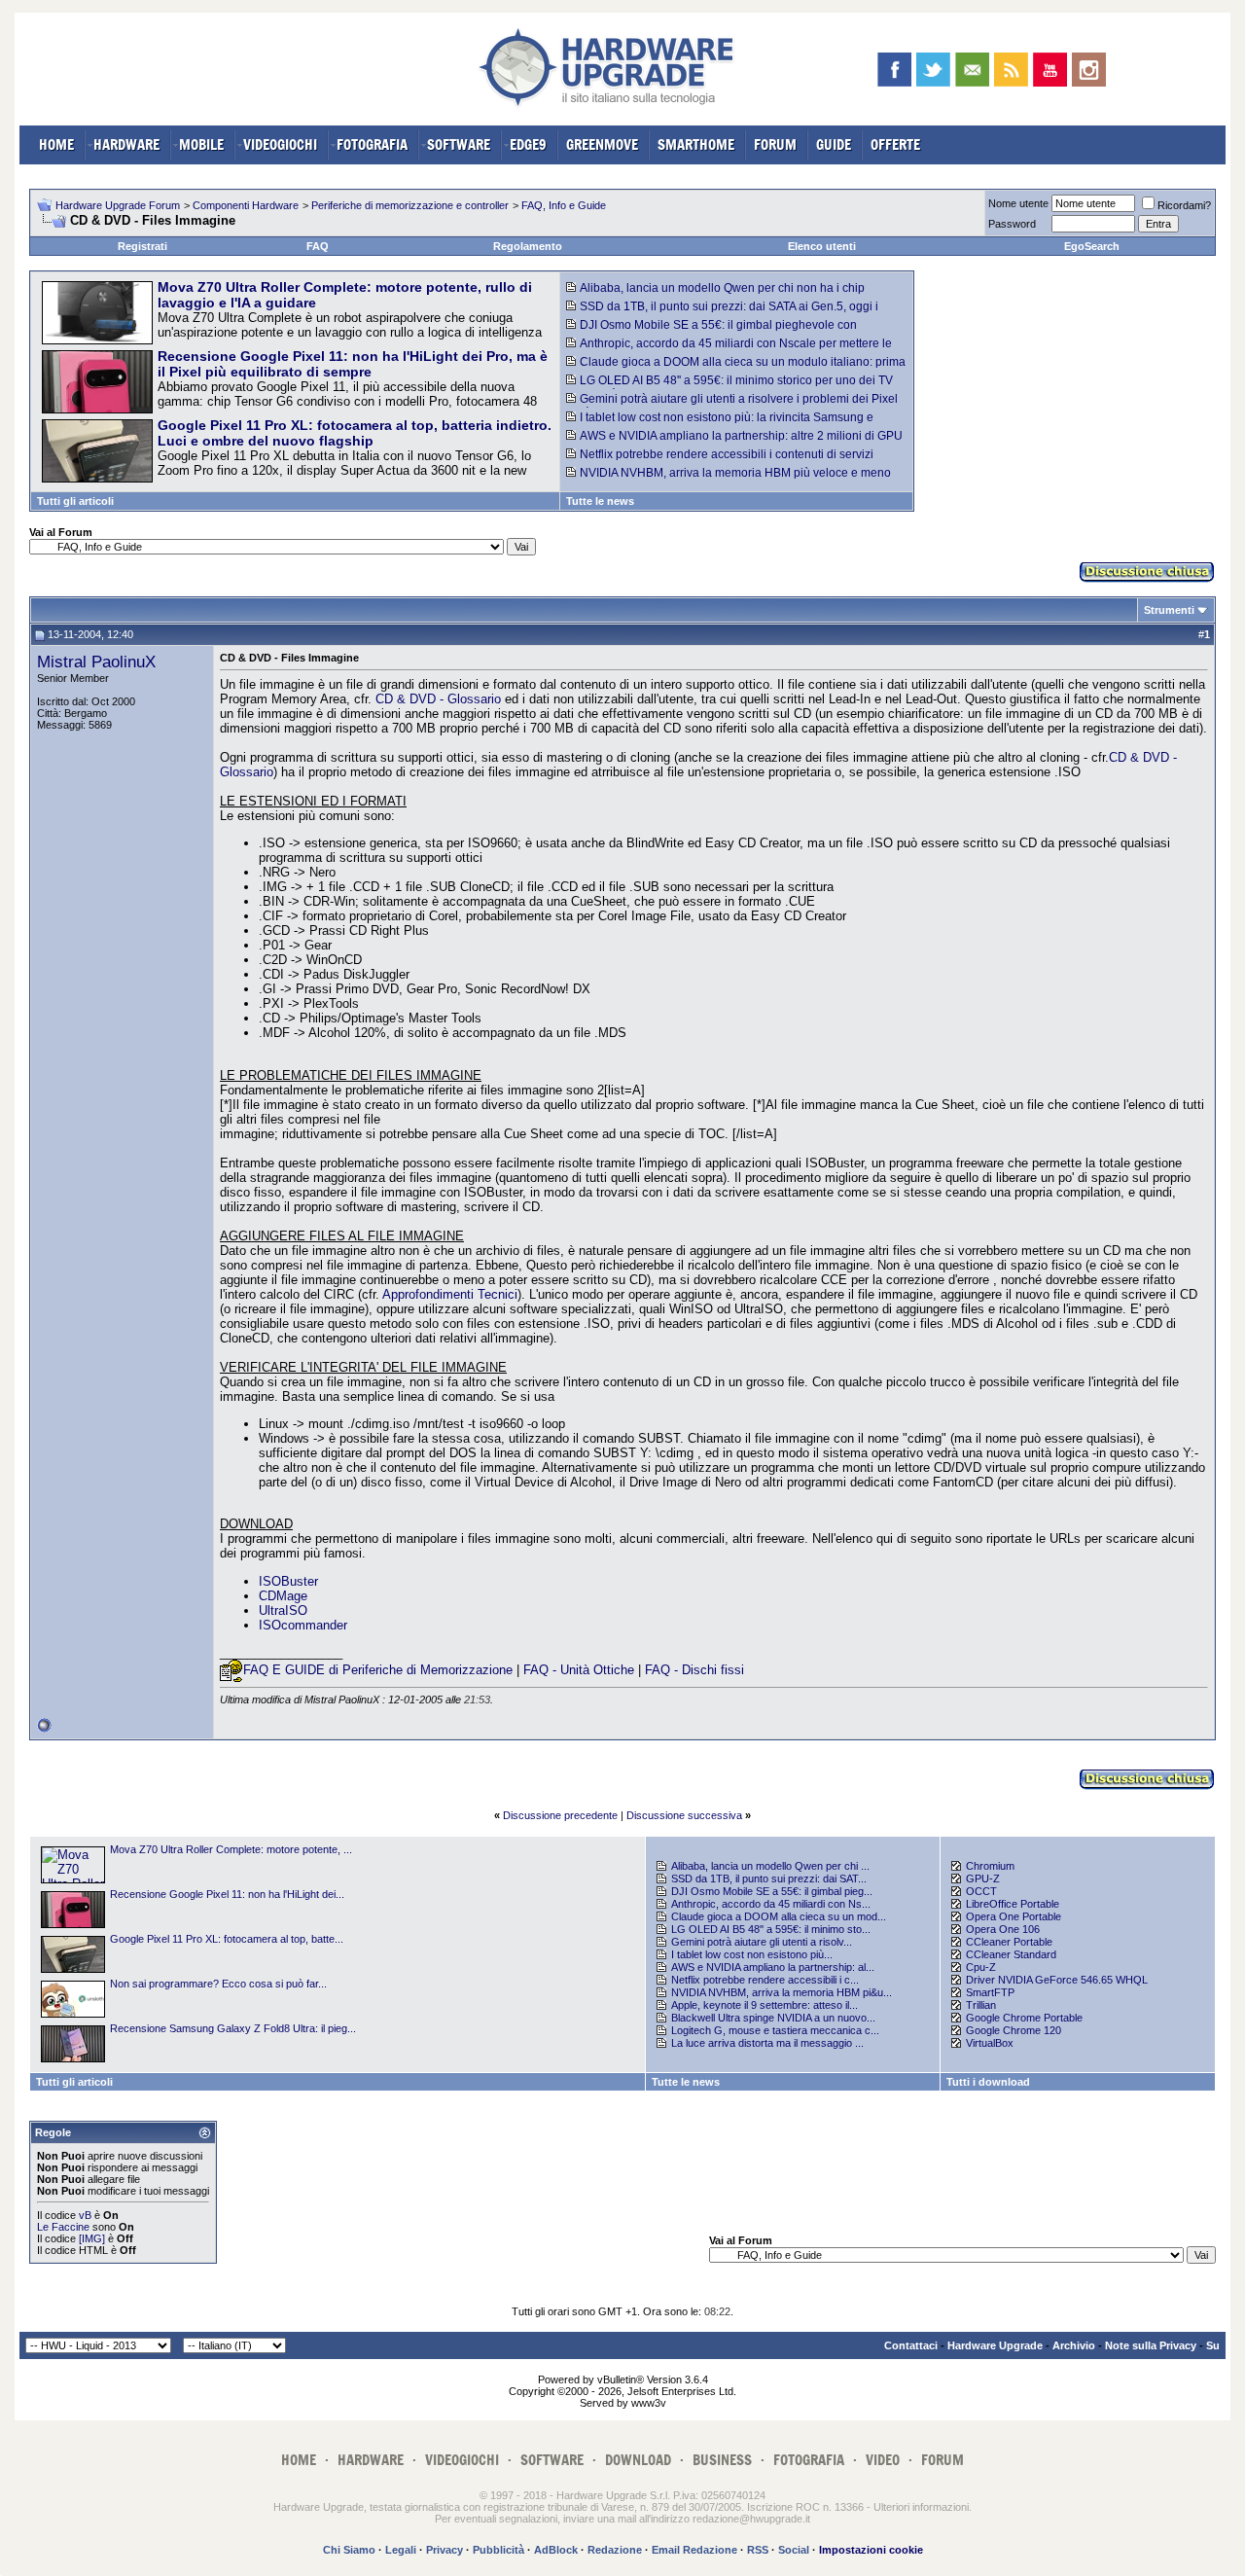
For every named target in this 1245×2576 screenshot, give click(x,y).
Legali (401, 2550)
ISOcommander (303, 1625)
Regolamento (528, 246)
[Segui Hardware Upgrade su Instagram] (1089, 70)
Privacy (445, 2550)
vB (85, 2215)
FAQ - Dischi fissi (694, 1670)
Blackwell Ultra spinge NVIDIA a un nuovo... (773, 2018)
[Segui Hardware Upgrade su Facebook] (894, 70)
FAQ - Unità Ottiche (579, 1670)
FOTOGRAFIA (372, 144)
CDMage (283, 1596)
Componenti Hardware (246, 205)
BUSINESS (722, 2460)
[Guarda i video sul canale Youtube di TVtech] (1050, 70)
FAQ (318, 246)
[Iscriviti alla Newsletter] (972, 70)
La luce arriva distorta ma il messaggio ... (767, 2043)
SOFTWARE (459, 144)
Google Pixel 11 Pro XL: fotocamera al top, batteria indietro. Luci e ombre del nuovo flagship (355, 433)
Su (1213, 2345)
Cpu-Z (981, 1967)
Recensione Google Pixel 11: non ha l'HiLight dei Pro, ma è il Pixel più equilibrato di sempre (353, 364)
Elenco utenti (822, 246)
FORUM (775, 144)
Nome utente (1018, 203)
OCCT (981, 1891)
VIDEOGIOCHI (280, 144)
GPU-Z (983, 1878)
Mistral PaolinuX (96, 662)
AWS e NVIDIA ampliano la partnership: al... (773, 1967)
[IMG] (92, 2238)
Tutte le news (600, 501)
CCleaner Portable (1009, 1942)
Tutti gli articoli (75, 501)
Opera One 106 (1003, 1929)
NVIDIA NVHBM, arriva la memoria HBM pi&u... (782, 1992)
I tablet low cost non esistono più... (752, 1954)
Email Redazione (694, 2550)
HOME (56, 144)
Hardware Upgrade (995, 2345)
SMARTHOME (696, 144)
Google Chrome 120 (1014, 2030)
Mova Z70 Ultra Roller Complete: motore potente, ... (231, 1849)
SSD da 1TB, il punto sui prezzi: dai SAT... (769, 1878)
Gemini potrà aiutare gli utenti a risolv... (762, 1942)
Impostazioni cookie (871, 2550)
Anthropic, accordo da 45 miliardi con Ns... (771, 1904)
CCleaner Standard (1011, 1954)
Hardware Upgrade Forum (118, 205)
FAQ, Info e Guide (564, 205)
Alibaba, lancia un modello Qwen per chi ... (770, 1866)
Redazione (615, 2550)
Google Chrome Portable (1024, 2018)
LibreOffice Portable (1013, 1904)
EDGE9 (528, 144)
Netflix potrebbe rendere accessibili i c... (765, 1980)
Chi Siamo (349, 2550)
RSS (758, 2550)
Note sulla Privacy (1151, 2345)
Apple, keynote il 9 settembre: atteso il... (765, 2005)
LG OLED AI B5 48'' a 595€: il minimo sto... (771, 1929)
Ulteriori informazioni (921, 2507)
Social (794, 2550)
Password (1012, 224)
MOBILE (201, 144)
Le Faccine (63, 2227)
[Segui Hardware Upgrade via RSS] (1011, 70)
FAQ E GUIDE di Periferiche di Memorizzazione (378, 1670)
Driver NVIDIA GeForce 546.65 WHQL (1057, 1980)
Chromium (990, 1866)
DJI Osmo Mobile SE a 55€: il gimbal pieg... (772, 1891)
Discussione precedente (560, 1815)
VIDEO (883, 2460)
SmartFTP (990, 1992)
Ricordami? (1184, 205)
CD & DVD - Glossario (438, 699)
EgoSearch (1092, 246)
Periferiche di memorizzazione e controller (410, 205)
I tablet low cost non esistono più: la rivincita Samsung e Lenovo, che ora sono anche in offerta (720, 424)
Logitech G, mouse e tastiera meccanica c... (775, 2030)
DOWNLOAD (638, 2460)
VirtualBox (990, 2043)
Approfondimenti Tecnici (450, 1294)
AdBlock (556, 2550)
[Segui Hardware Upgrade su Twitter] (933, 70)
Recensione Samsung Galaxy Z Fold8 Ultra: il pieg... (233, 2028)
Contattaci (911, 2345)
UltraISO (283, 1610)
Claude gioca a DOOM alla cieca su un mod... (779, 1916)
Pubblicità (498, 2550)
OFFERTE (895, 144)
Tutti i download (988, 2082)
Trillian (981, 2005)
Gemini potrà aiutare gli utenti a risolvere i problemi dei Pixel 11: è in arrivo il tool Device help (732, 406)
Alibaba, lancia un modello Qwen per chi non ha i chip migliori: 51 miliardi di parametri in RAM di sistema (715, 295)
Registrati (142, 246)
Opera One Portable (1014, 1916)
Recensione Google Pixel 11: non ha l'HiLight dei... (227, 1894)
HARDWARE (126, 144)
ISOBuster (288, 1581)
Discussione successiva (684, 1815)
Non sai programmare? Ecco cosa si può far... (218, 1984)
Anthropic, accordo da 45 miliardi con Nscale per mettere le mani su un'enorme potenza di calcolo (729, 350)
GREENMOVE (602, 144)
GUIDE (834, 144)
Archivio (1074, 2345)
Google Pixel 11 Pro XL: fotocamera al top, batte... (227, 1939)
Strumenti (1169, 610)
